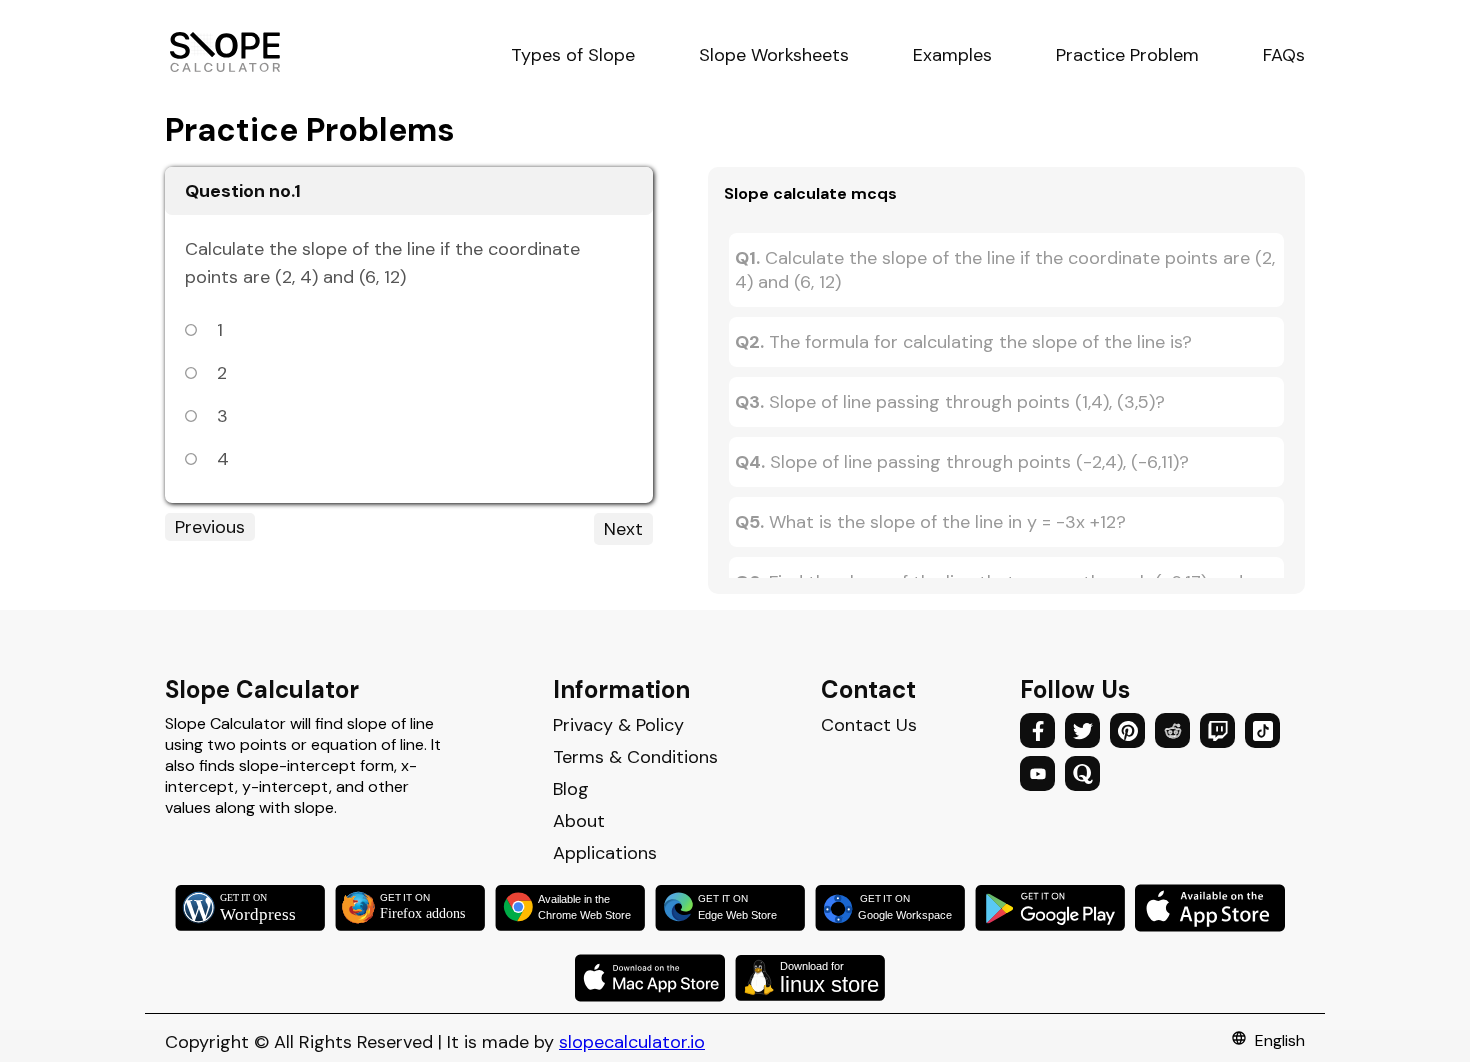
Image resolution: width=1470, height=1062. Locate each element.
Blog (571, 789)
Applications (605, 853)
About (579, 821)
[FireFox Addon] (415, 908)
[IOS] (1215, 908)
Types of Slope (573, 55)
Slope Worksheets (774, 55)
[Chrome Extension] (575, 908)
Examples (952, 55)
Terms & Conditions (635, 757)
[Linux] (815, 978)
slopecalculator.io (632, 1042)
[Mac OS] (655, 978)
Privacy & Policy (618, 725)
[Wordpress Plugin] (255, 908)
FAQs (1284, 55)
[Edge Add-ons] (735, 908)
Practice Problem (1127, 55)
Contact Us (869, 725)
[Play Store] (1055, 908)
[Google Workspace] (895, 908)
